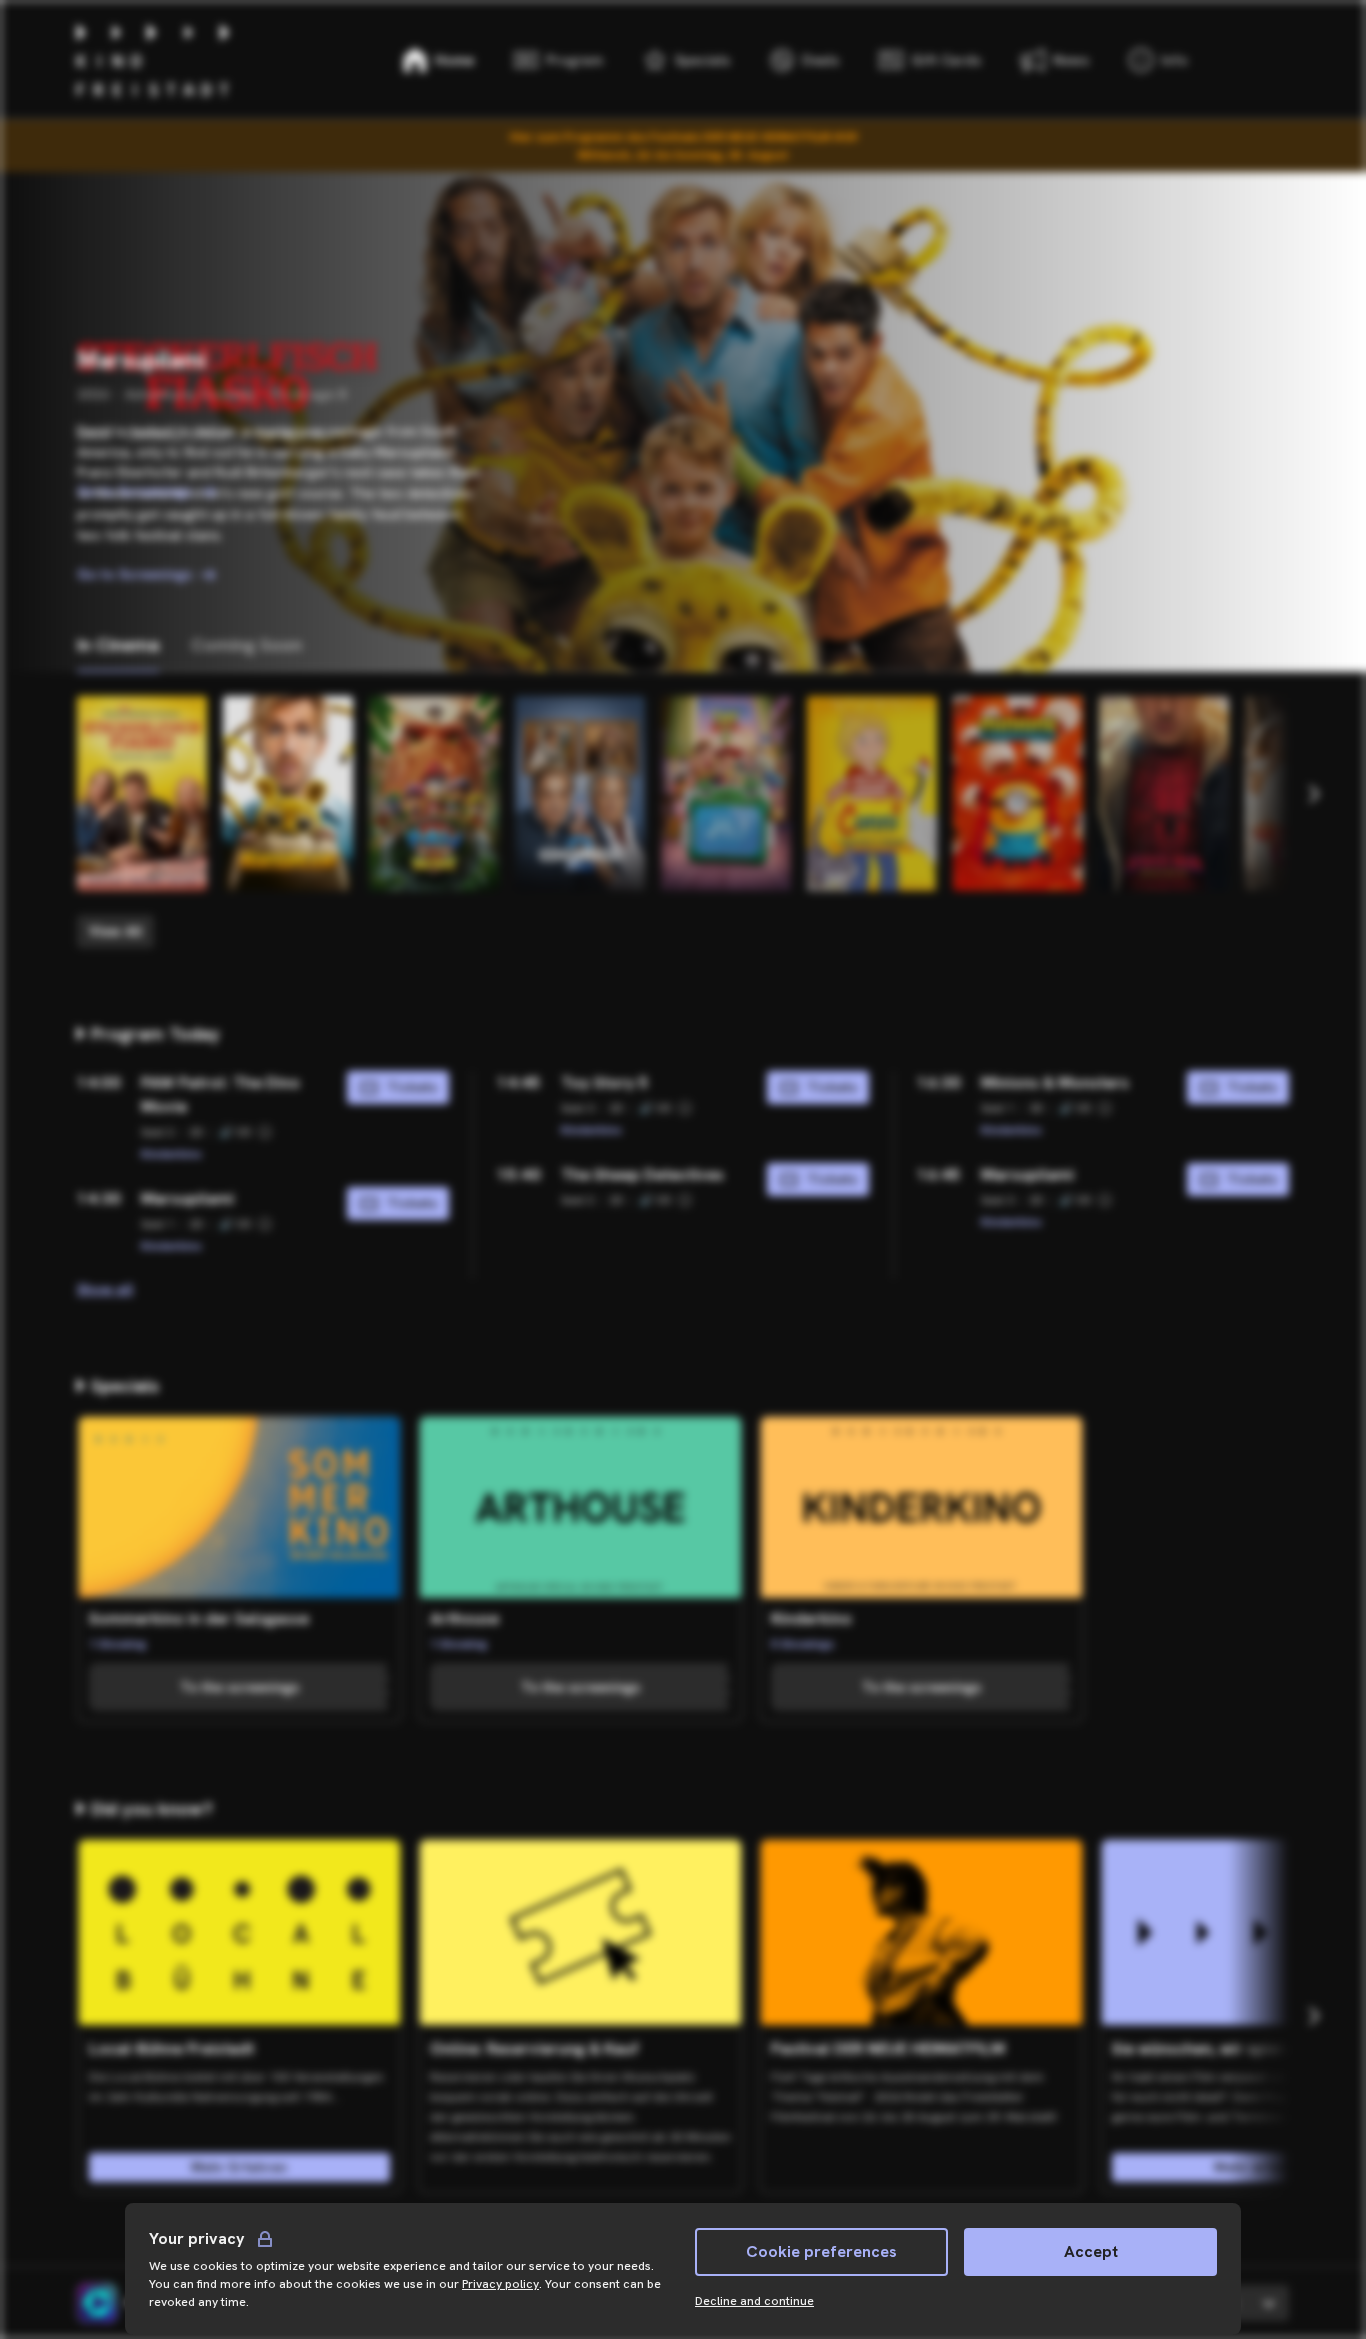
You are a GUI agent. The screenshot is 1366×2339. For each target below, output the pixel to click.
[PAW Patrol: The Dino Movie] (434, 793)
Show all (105, 1289)
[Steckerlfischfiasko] (142, 793)
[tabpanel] (683, 822)
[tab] (118, 645)
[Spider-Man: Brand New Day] (1164, 793)
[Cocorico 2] (580, 793)
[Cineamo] (97, 2303)
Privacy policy (500, 2284)
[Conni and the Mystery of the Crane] (872, 793)
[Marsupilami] (288, 793)
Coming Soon (246, 644)
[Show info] (265, 1132)
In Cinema (118, 644)
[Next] (1313, 794)
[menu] (1158, 60)
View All (115, 931)
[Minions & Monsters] (1018, 793)
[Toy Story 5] (726, 793)
